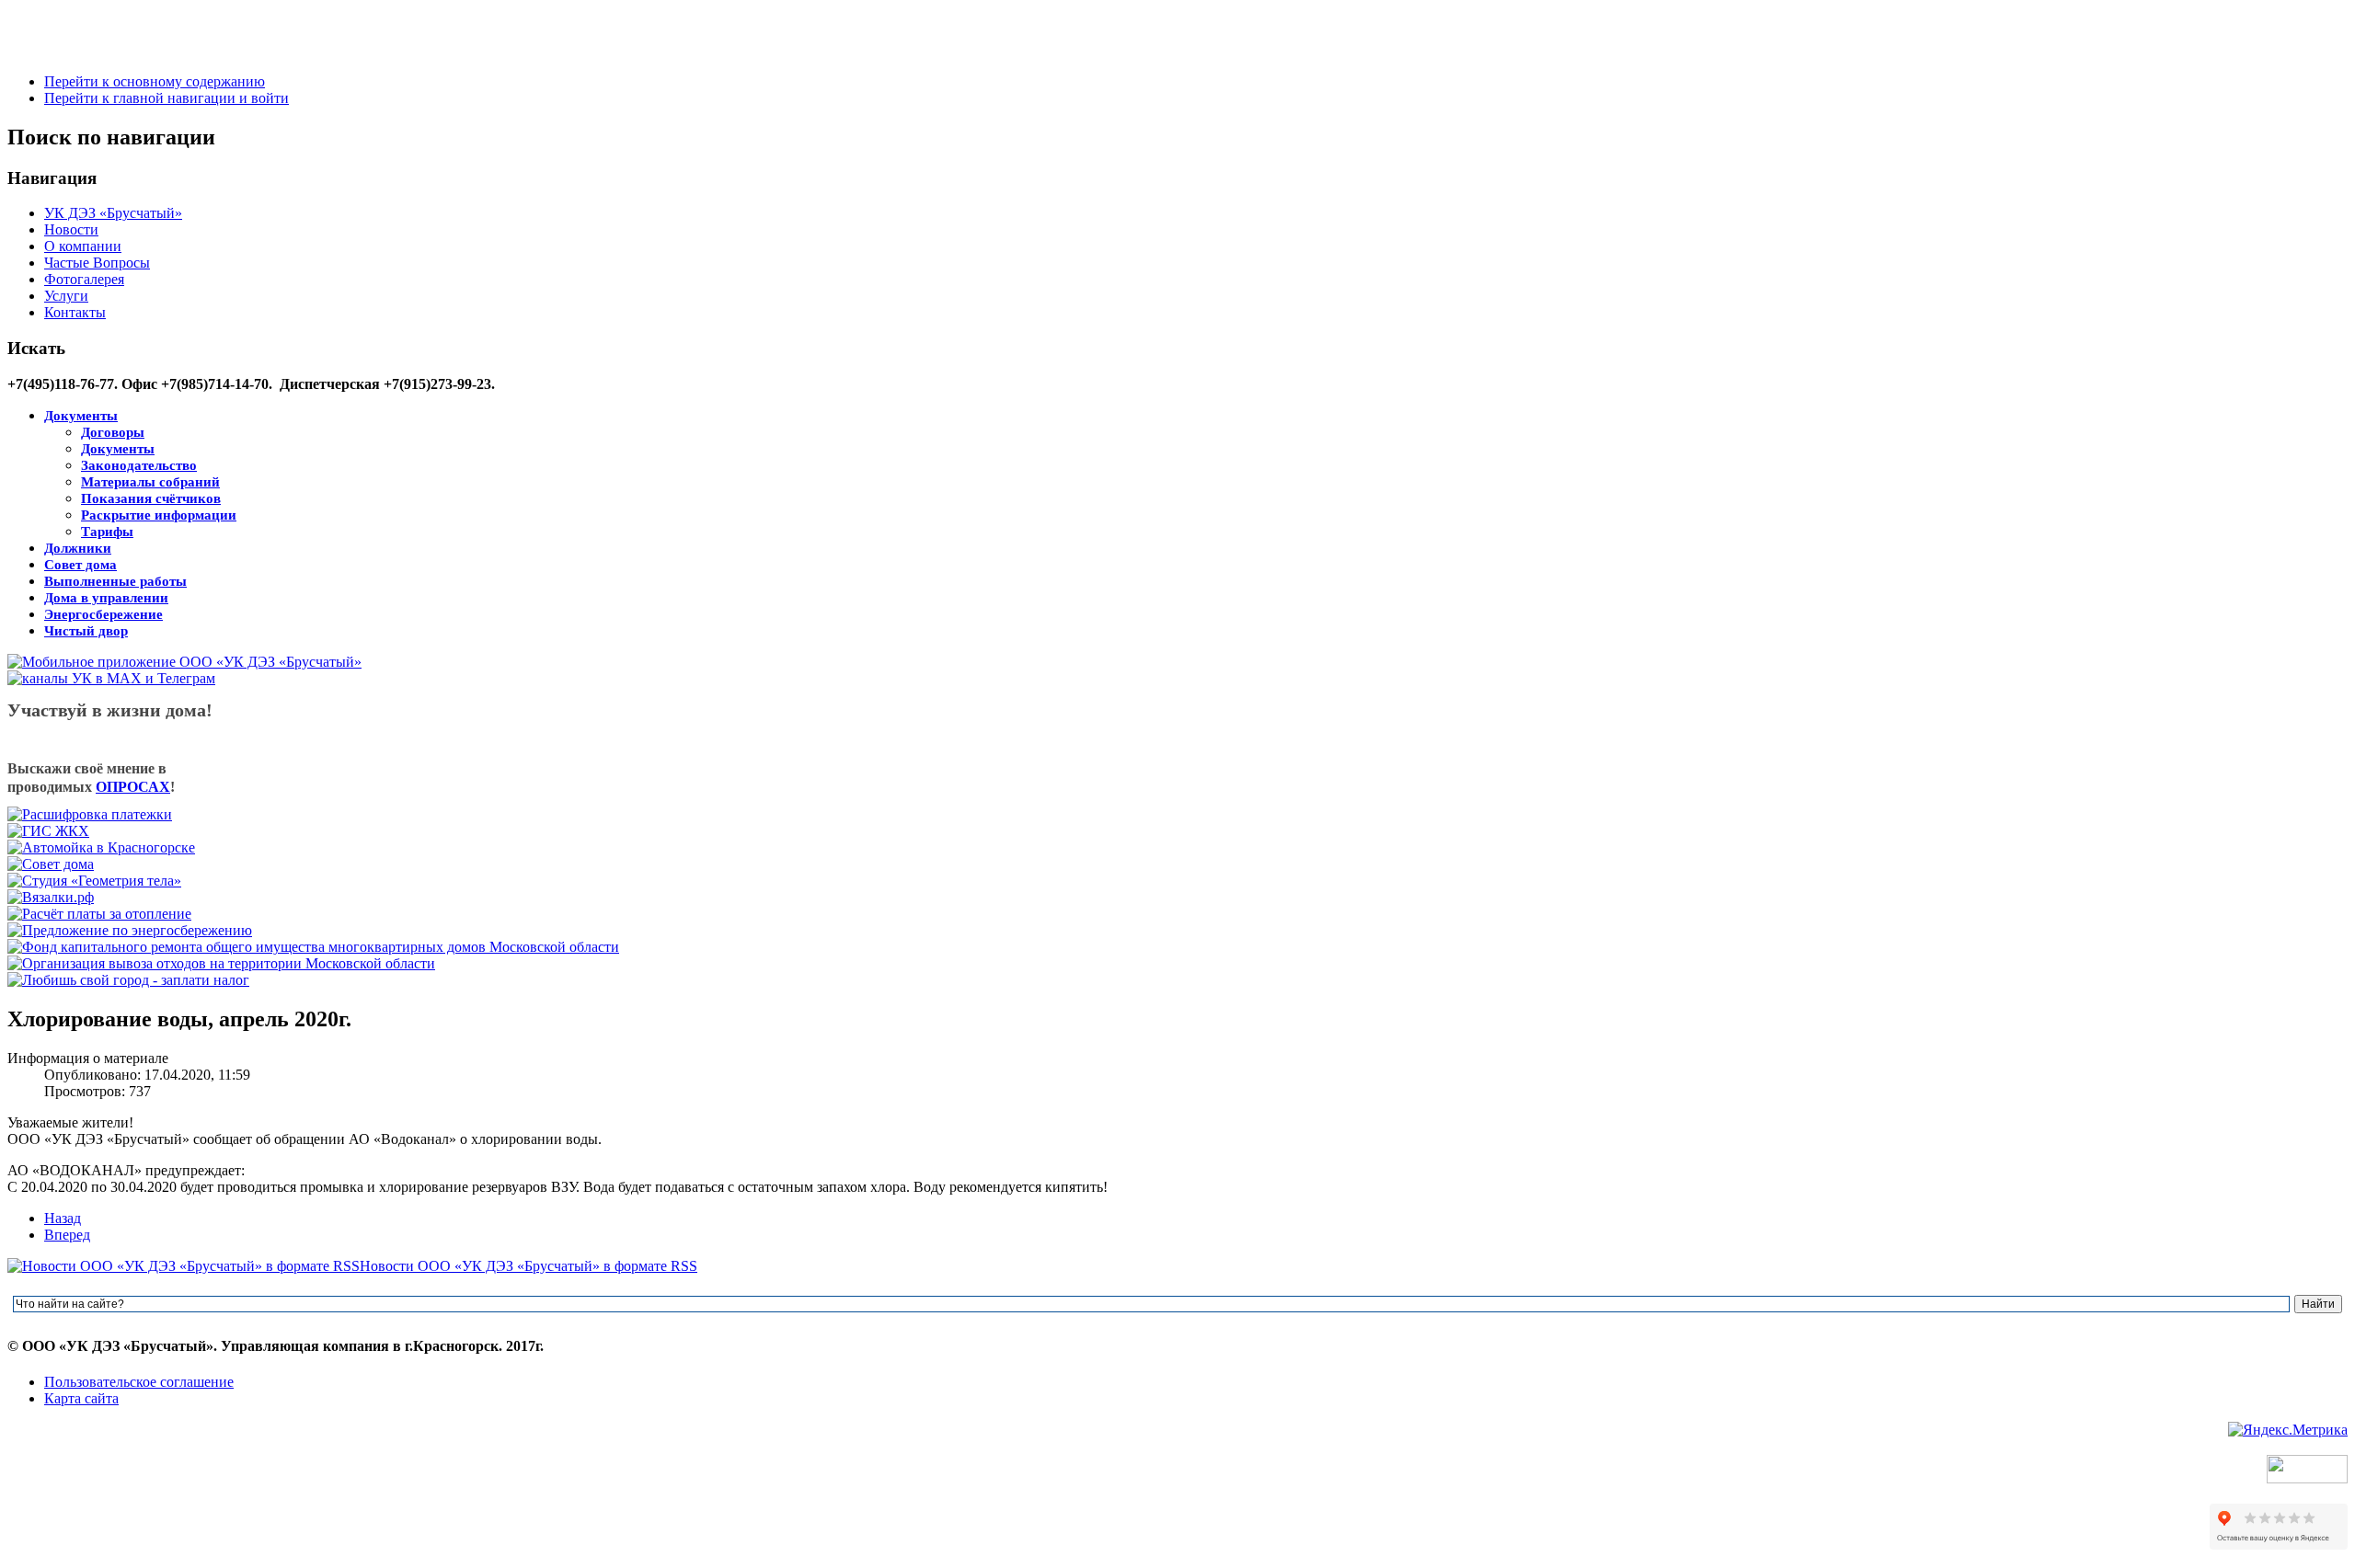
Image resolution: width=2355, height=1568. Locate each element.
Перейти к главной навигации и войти (167, 98)
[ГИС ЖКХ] (48, 831)
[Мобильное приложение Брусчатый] (184, 662)
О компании (83, 246)
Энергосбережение (103, 614)
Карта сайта (81, 1398)
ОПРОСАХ (133, 787)
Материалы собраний (150, 482)
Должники (78, 548)
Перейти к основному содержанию (155, 81)
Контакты (75, 312)
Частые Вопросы (97, 263)
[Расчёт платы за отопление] (99, 914)
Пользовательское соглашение (139, 1382)
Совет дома (80, 565)
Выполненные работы (115, 581)
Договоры (113, 432)
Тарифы (107, 532)
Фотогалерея (84, 279)
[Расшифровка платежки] (90, 814)
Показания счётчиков (151, 498)
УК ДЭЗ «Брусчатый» (113, 213)
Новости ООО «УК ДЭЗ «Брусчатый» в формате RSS (528, 1266)
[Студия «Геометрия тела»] (94, 881)
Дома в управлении (106, 598)
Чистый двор (86, 631)
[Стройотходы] (221, 963)
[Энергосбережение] (130, 930)
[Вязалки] (51, 897)
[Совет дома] (51, 864)
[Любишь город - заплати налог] (128, 980)
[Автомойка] (101, 847)
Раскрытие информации (159, 515)
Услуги (66, 296)
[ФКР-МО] (313, 947)
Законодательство (139, 465)
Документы (81, 416)
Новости (71, 229)
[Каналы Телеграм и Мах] (111, 678)
